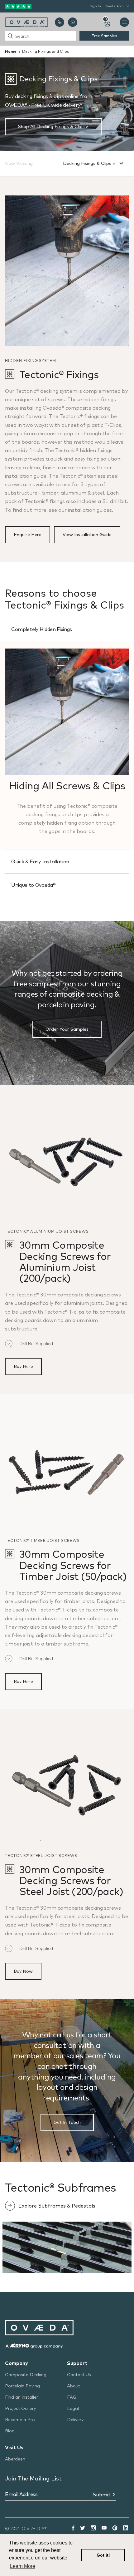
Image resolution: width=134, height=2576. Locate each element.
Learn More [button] (23, 2566)
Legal (73, 2408)
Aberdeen (15, 2459)
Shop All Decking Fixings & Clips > (53, 126)
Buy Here (23, 1366)
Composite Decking (26, 2375)
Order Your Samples (67, 1029)
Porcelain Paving (22, 2386)
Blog (10, 2431)
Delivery (75, 2420)
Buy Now (23, 1971)
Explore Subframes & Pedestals (57, 2206)
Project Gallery (20, 2408)
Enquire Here (28, 535)
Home (11, 51)
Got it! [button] (103, 2555)
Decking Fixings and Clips (45, 51)
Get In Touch (67, 2122)
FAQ (72, 2397)
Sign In (95, 6)
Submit (102, 2495)
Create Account (117, 6)
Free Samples (104, 36)
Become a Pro (20, 2420)
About (74, 2386)
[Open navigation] (124, 22)
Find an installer (22, 2397)
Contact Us (79, 2375)
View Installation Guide (87, 535)
